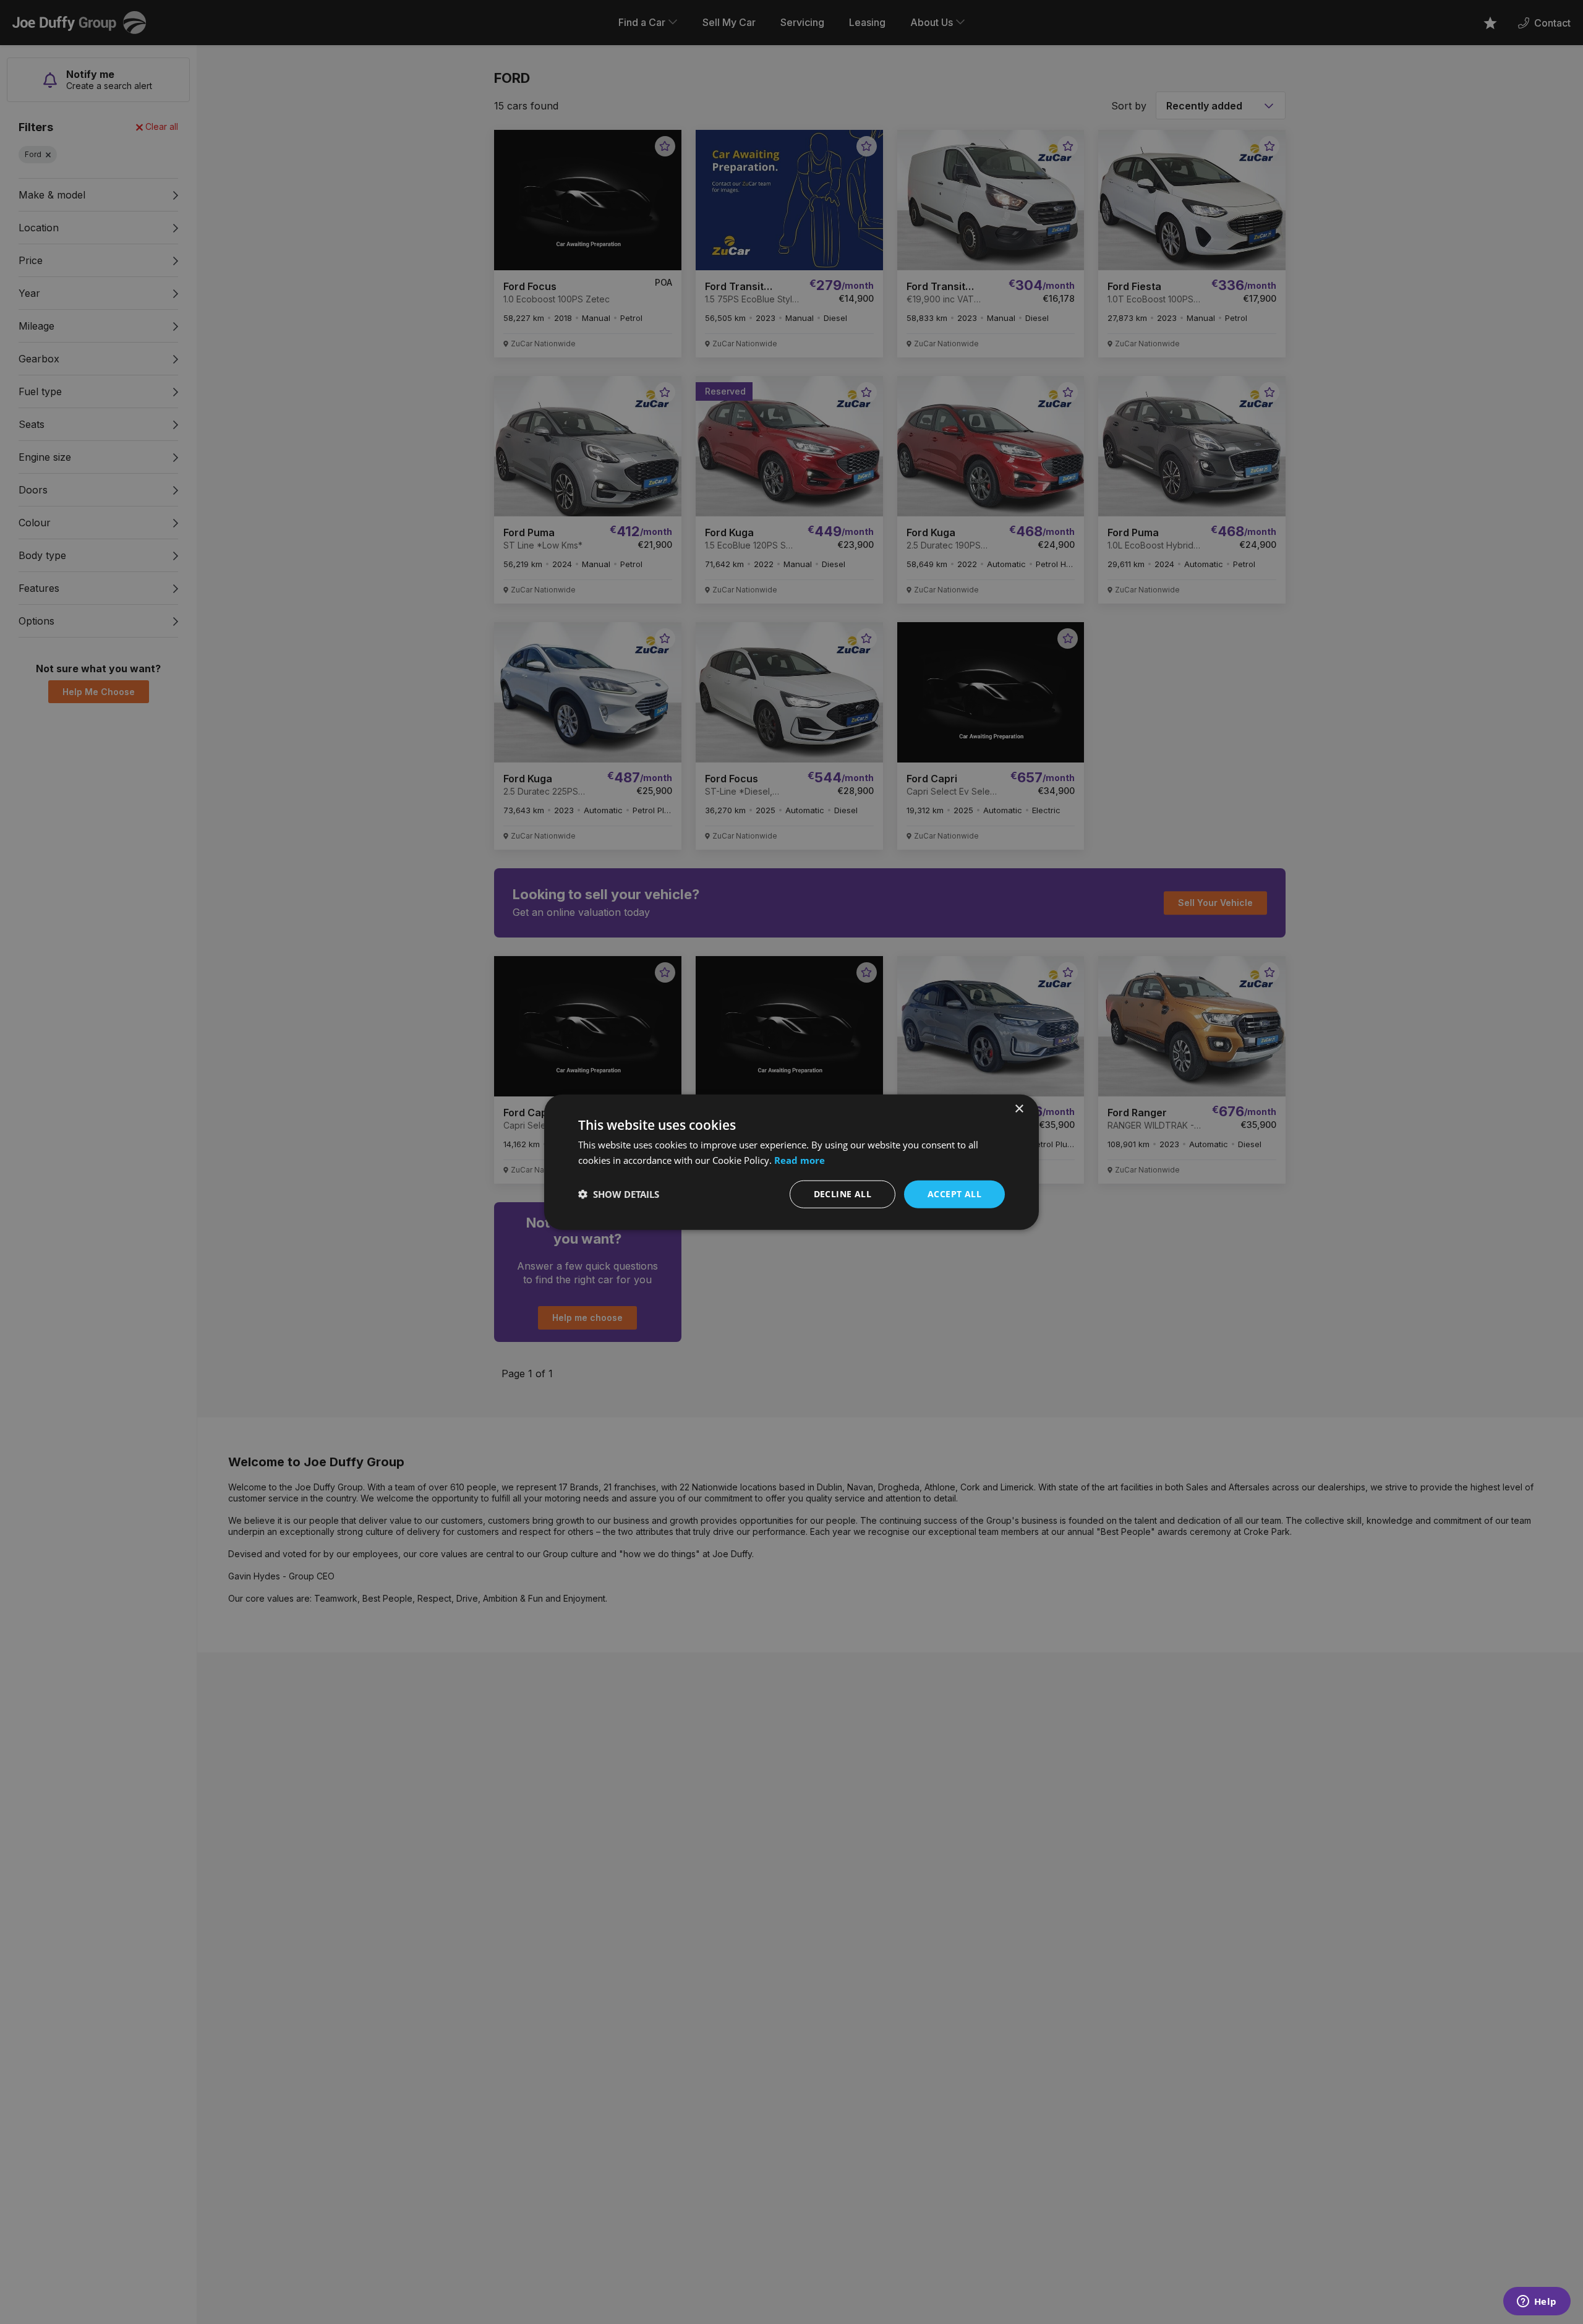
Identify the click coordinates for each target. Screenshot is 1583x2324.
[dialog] (791, 1162)
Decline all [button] (843, 1194)
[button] (619, 1194)
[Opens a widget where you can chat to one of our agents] (1537, 2302)
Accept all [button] (954, 1194)
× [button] (1019, 1109)
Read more (800, 1160)
